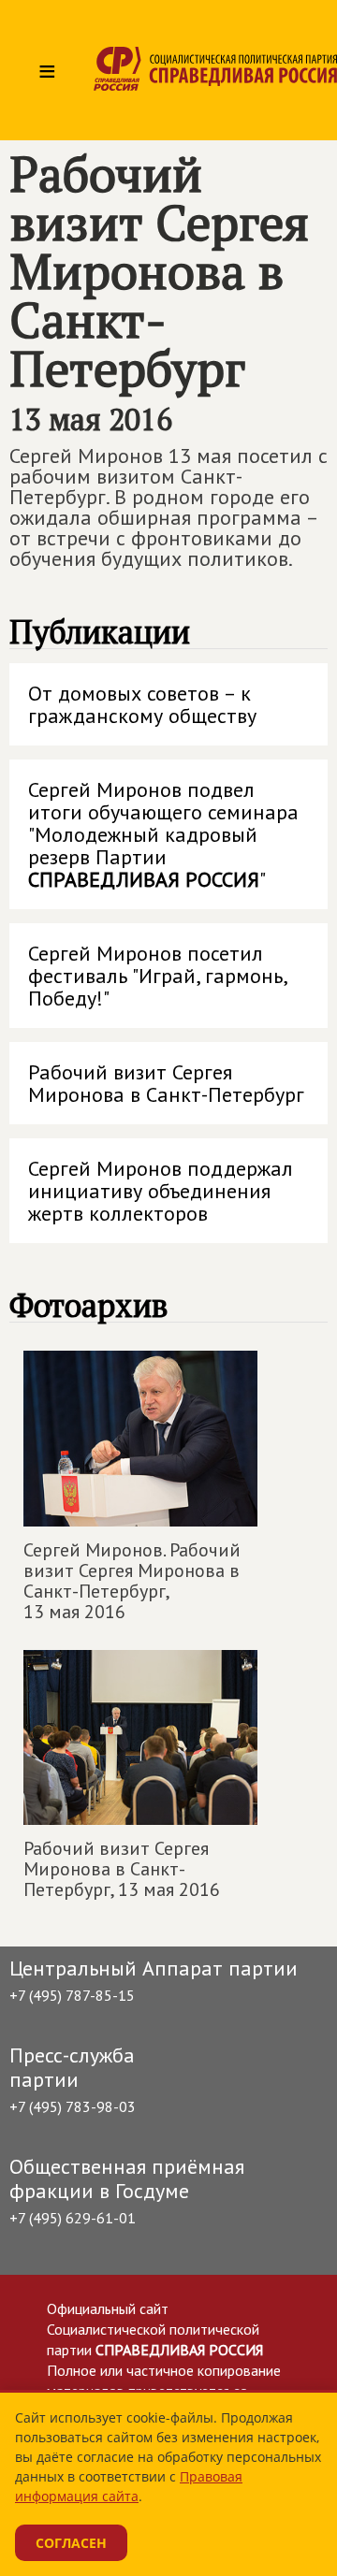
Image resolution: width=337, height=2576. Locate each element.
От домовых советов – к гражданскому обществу (142, 704)
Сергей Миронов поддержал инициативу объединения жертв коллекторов (161, 1191)
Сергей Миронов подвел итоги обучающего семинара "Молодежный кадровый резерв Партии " (163, 834)
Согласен (71, 2543)
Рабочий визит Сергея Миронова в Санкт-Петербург (166, 1083)
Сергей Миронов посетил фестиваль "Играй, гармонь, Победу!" (158, 976)
